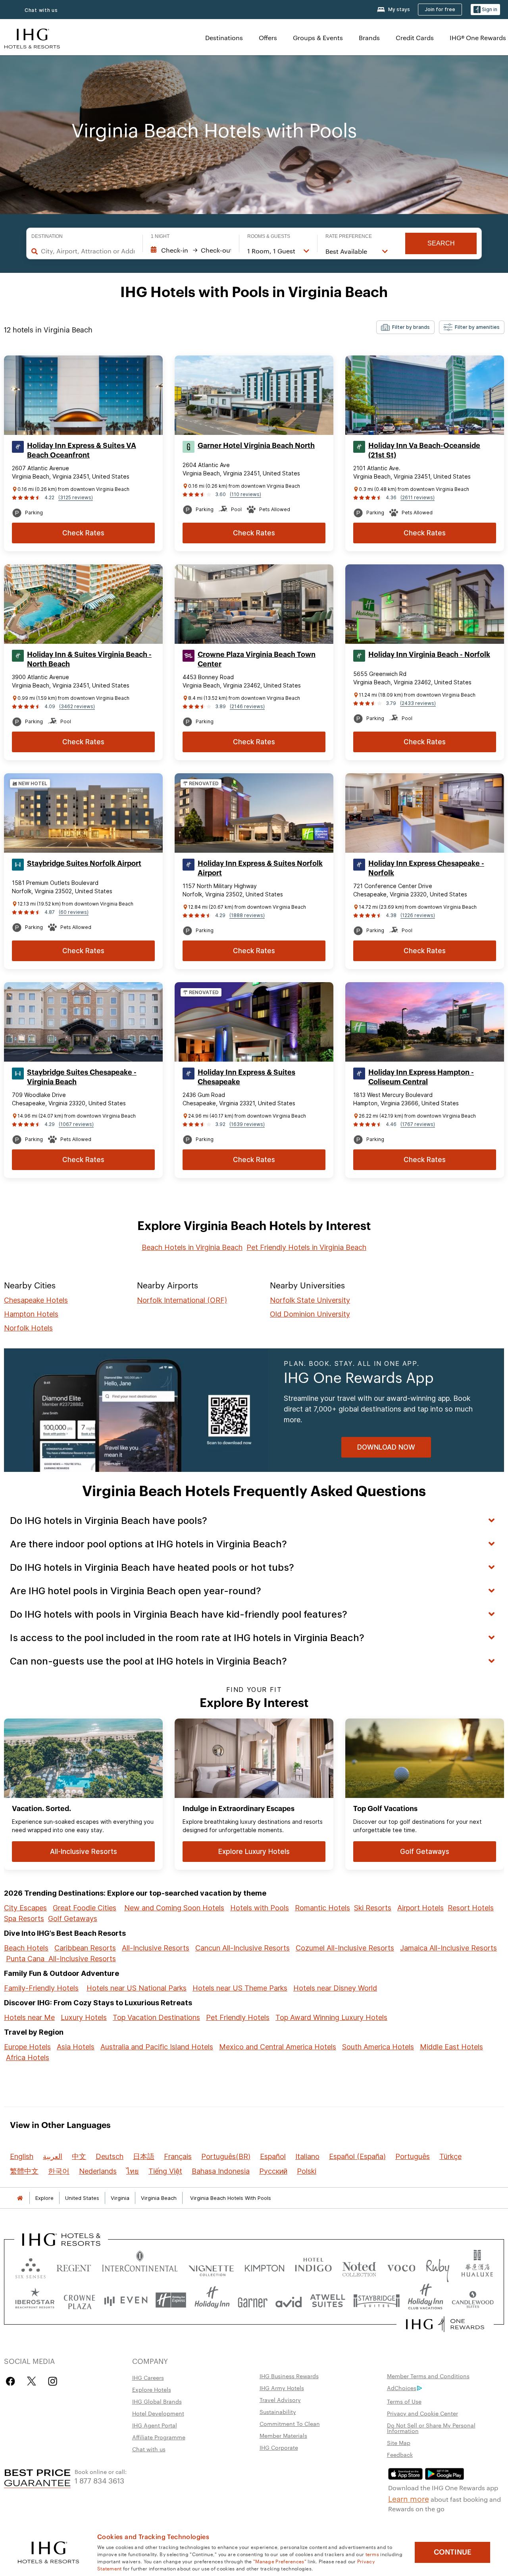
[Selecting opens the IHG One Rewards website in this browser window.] (445, 2324)
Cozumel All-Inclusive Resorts (345, 1948)
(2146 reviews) (247, 706)
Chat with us (149, 2449)
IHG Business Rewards (289, 2376)
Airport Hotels (420, 1908)
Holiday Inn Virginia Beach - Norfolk (429, 655)
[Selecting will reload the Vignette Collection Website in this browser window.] (211, 2266)
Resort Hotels (471, 1908)
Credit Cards (415, 38)
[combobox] (88, 251)
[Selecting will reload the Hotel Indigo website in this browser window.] (313, 2266)
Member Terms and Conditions (428, 2376)
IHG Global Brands (157, 2401)
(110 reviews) (245, 494)
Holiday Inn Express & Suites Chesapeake (246, 1077)
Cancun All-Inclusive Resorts (242, 1948)
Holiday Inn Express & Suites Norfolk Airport (260, 868)
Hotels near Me (29, 2017)
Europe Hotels (27, 2047)
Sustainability (278, 2412)
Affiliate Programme (159, 2437)
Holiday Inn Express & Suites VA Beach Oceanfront (82, 450)
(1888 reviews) (247, 915)
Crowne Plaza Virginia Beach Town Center (257, 659)
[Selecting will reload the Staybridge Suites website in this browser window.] (377, 2300)
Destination (47, 236)
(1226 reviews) (418, 915)
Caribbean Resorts (85, 1948)
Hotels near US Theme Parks (240, 1988)
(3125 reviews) (76, 497)
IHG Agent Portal (155, 2425)
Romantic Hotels (322, 1908)
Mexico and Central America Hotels (278, 2047)
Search (441, 243)
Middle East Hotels (451, 2047)
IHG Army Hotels (282, 2388)
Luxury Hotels (84, 2017)
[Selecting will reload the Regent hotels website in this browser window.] (74, 2266)
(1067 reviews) (76, 1124)
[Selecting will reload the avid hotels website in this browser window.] (289, 2300)
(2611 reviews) (418, 497)
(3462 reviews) (77, 706)
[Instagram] (53, 2381)
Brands (369, 38)
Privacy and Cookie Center (422, 2413)
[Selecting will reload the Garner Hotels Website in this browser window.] (253, 2300)
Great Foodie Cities (85, 1908)
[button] (485, 10)
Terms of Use (404, 2401)
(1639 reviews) (247, 1124)
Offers (268, 38)
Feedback (400, 2454)
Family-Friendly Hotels (41, 1988)
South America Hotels (378, 2047)
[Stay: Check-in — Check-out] (191, 250)
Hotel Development (158, 2413)
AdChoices (402, 2388)
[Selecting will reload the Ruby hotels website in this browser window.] (438, 2266)
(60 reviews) (74, 912)
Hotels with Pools (260, 1908)
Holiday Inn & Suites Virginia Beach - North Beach (89, 659)
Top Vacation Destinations (156, 2017)
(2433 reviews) (418, 703)
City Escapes (25, 1908)
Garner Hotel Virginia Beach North (256, 446)
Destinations (224, 38)
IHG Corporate (279, 2447)
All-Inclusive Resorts (156, 1948)
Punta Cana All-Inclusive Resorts (61, 1959)
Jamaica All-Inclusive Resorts (448, 1948)
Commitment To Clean (290, 2423)
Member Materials (283, 2435)
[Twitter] (32, 2381)
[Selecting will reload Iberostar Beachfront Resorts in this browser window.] (35, 2300)
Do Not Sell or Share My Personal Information (431, 2428)
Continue (453, 2552)
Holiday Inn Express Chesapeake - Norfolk (426, 868)
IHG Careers (148, 2377)
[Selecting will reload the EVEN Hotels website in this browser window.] (126, 2300)
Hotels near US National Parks (137, 1988)
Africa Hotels (28, 2058)
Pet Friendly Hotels (238, 2017)
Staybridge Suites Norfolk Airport (84, 863)
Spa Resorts (24, 1918)
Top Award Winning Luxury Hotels (331, 2017)
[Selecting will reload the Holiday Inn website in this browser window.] (212, 2300)
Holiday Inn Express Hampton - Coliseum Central (421, 1077)
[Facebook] (12, 2381)
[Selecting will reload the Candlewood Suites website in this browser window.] (472, 2300)
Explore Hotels (152, 2389)
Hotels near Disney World (335, 1988)
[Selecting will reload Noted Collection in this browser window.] (359, 2266)
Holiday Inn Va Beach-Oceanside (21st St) (424, 450)
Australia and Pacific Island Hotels (157, 2047)
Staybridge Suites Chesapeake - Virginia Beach (82, 1077)
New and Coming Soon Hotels (174, 1908)
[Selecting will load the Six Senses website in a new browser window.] (31, 2266)
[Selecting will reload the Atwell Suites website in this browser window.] (328, 2300)
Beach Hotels (26, 1948)
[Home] (20, 2198)
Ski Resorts (373, 1908)
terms (372, 2554)
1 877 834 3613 (99, 2480)
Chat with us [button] (41, 10)
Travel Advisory (280, 2400)
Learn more (409, 2498)
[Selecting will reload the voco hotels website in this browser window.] (401, 2266)
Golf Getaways (73, 1918)
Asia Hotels (76, 2047)
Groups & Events (318, 38)
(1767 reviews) (418, 1124)
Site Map (399, 2443)
